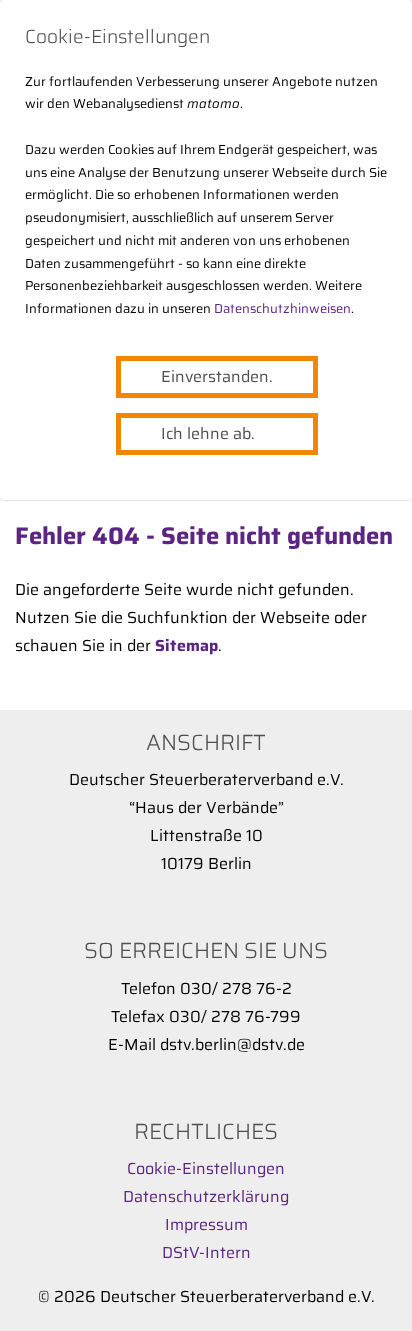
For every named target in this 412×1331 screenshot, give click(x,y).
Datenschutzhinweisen (282, 308)
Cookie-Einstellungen (206, 1168)
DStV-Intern (206, 1252)
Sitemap (186, 645)
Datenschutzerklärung (206, 1196)
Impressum (206, 1224)
